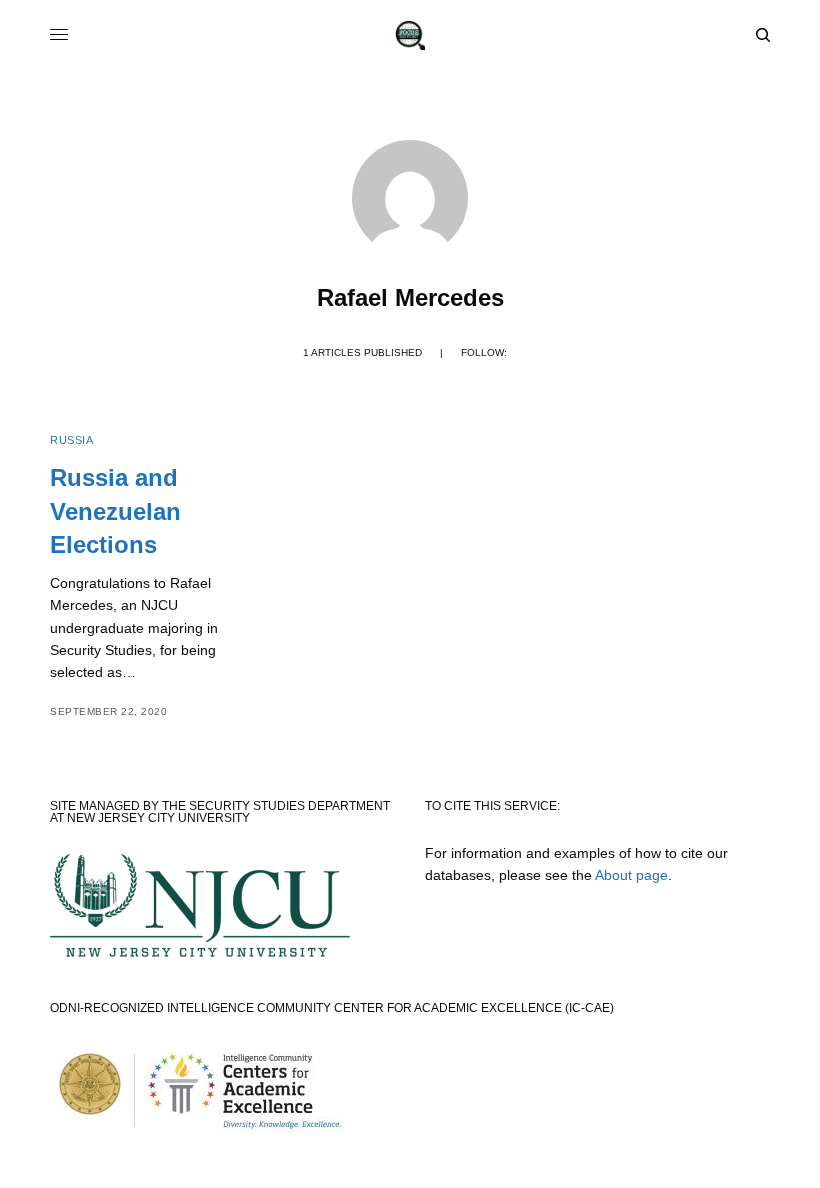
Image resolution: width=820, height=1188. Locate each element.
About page (631, 875)
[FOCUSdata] (410, 35)
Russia (71, 440)
